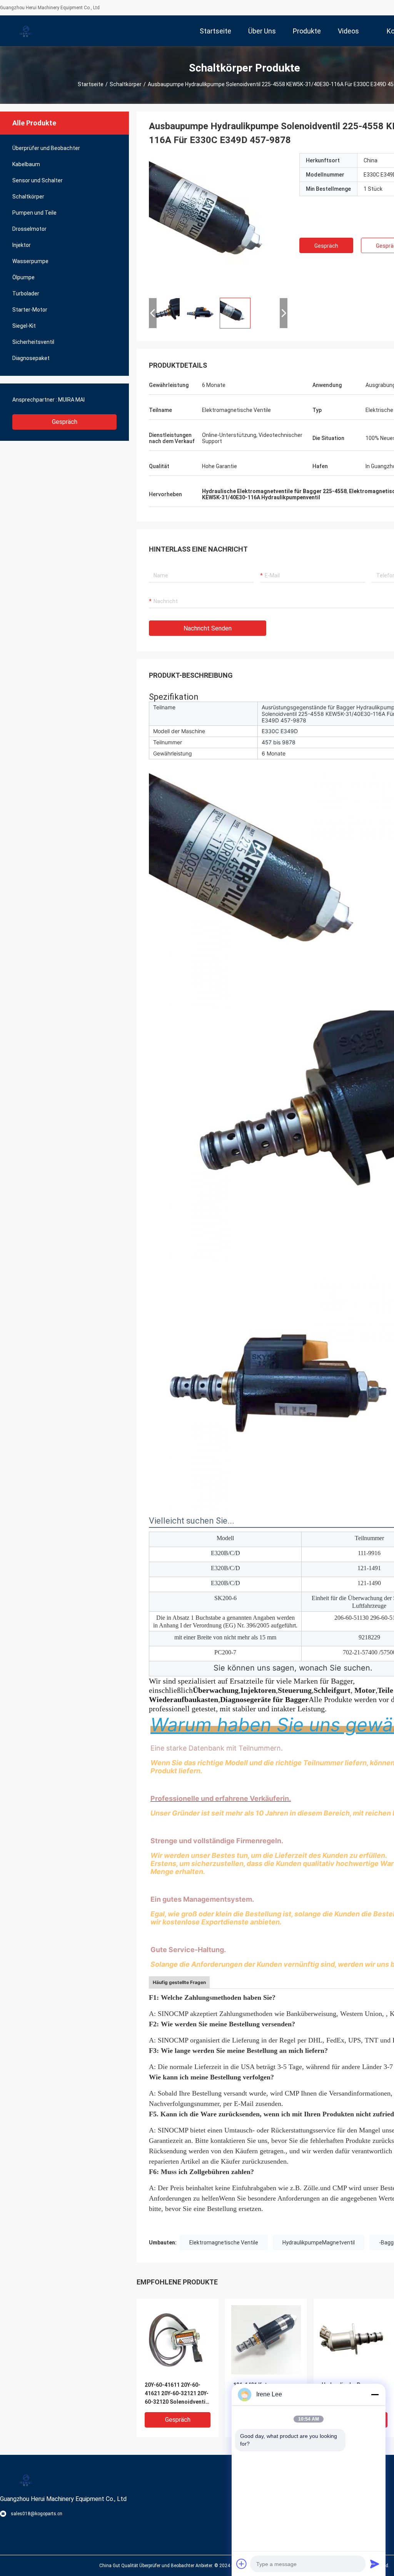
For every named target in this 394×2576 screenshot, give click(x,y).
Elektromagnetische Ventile (224, 2243)
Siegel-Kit (24, 326)
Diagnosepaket (31, 358)
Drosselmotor (29, 229)
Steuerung (295, 1690)
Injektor (22, 245)
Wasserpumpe (30, 261)
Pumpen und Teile (34, 213)
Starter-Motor (30, 310)
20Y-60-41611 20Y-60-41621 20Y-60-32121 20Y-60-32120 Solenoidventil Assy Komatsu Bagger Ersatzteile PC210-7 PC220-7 (177, 2394)
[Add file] (242, 2564)
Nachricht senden (208, 628)
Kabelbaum (26, 164)
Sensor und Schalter (38, 180)
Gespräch (65, 422)
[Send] (375, 2564)
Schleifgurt (332, 1690)
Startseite (91, 84)
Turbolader (26, 293)
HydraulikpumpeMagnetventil (319, 2243)
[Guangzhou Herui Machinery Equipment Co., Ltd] (25, 31)
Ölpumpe (23, 277)
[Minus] (375, 2394)
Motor (365, 1690)
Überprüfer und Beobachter (46, 148)
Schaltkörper (126, 84)
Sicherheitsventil (33, 342)
